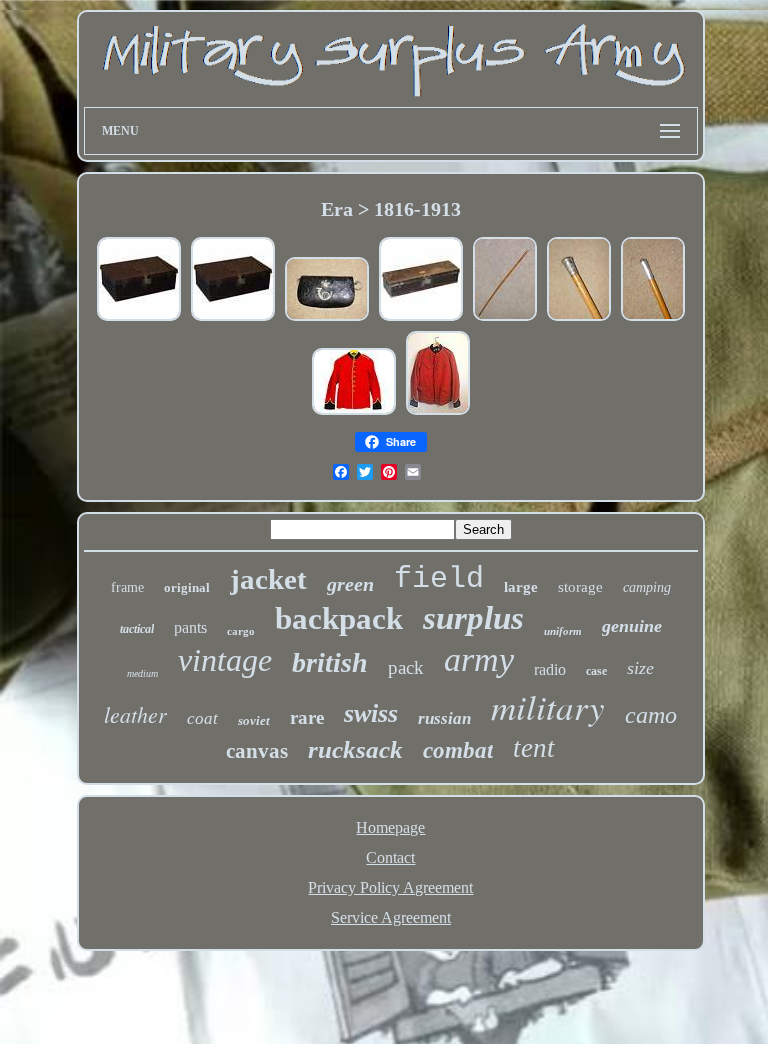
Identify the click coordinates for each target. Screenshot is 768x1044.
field (439, 579)
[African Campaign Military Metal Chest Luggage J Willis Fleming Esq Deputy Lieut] (421, 318)
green (350, 584)
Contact (390, 857)
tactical (137, 629)
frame (127, 587)
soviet (254, 720)
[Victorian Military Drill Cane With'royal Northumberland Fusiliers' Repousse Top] (579, 318)
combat (458, 750)
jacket (268, 579)
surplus (473, 618)
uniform (563, 631)
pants (190, 627)
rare (307, 717)
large (521, 587)
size (640, 668)
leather (135, 714)
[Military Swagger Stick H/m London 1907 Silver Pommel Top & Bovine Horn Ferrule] (653, 318)
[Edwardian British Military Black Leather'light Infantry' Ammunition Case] (327, 318)
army (479, 659)
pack (406, 667)
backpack (339, 618)
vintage (225, 660)
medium (142, 673)
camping (647, 587)
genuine (632, 626)
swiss (371, 713)
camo (651, 715)
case (596, 671)
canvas (257, 751)
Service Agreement (391, 917)
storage (580, 587)
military (548, 706)
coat (202, 718)
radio (550, 669)
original (187, 587)
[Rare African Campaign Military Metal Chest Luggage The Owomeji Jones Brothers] (139, 318)
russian (444, 718)
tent (534, 748)
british (330, 662)
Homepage (390, 827)
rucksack (355, 749)
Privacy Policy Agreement (390, 887)
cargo (241, 631)
